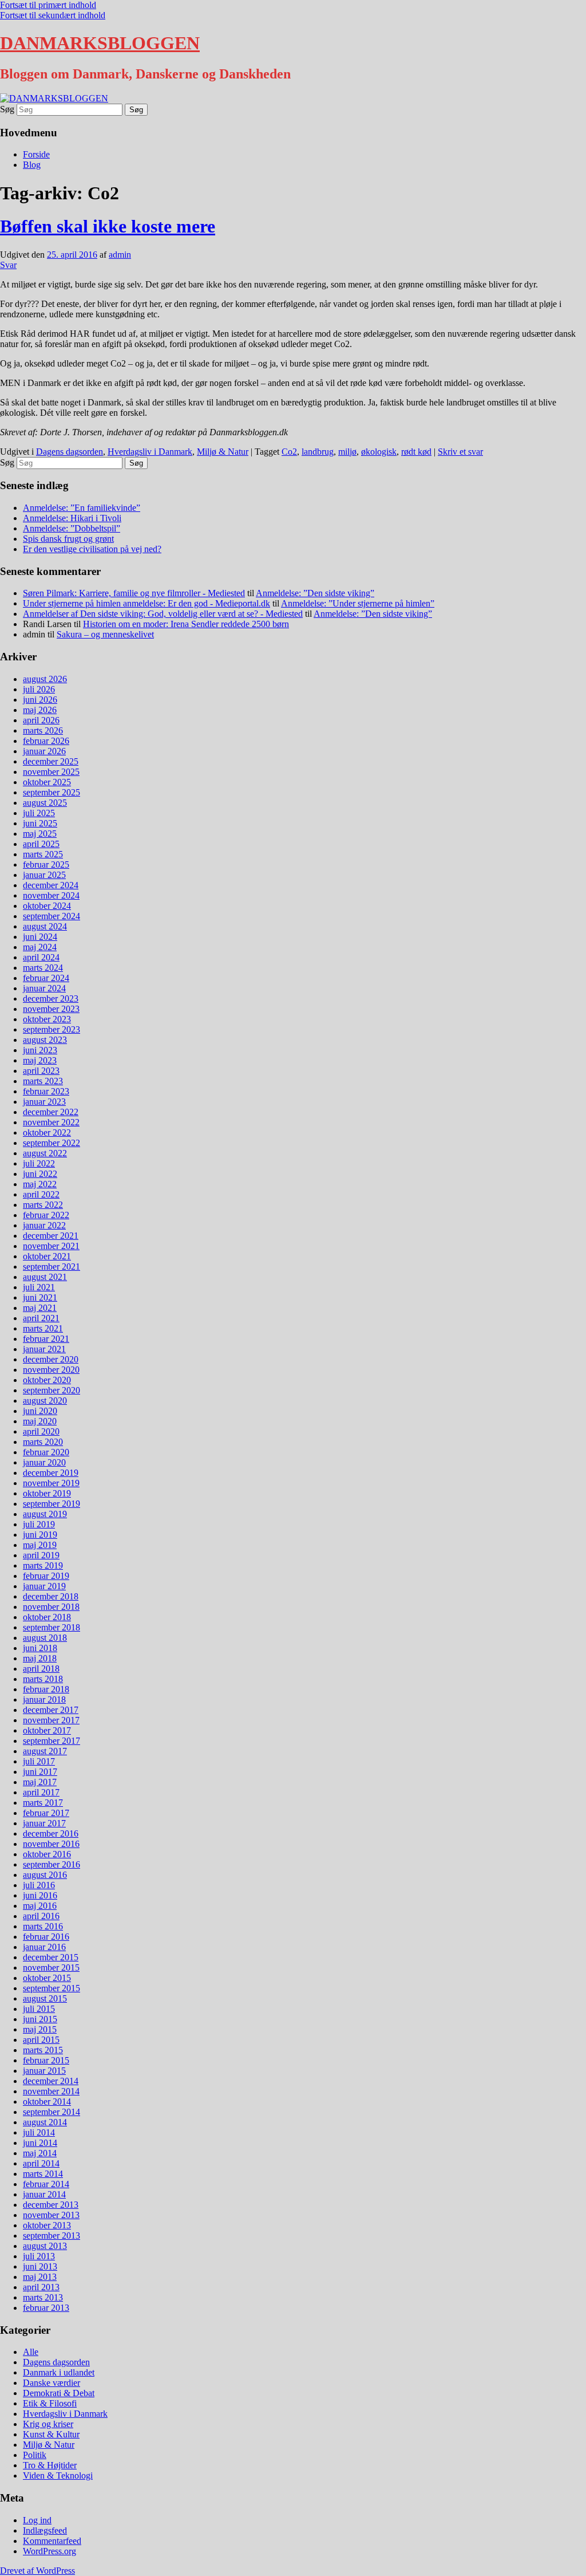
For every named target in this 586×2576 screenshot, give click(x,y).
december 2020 (51, 1359)
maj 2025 (40, 834)
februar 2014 (46, 2184)
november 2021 (51, 1246)
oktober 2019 (47, 1493)
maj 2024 (40, 947)
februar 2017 (46, 1813)
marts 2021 (43, 1328)
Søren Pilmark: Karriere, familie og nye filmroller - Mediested (134, 593)
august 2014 (45, 2122)
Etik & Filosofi (50, 2403)
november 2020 (51, 1370)
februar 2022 (46, 1215)
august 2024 (45, 926)
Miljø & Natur (223, 452)
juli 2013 (39, 2256)
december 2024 (51, 885)
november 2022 (51, 1122)
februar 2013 (46, 2308)
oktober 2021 (47, 1256)
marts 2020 (43, 1442)
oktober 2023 (47, 1019)
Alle (31, 2352)
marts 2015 (43, 2050)
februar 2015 (46, 2060)
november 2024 (51, 895)
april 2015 (41, 2040)
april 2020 (41, 1431)
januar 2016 (44, 1947)
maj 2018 (40, 1658)
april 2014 (41, 2163)
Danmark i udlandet (59, 2372)
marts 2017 (43, 1803)
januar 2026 (44, 751)
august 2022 (45, 1153)
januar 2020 (44, 1462)
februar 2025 (46, 864)
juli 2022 (39, 1163)
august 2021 (45, 1277)
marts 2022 (43, 1205)
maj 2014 (40, 2153)
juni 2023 (40, 1050)
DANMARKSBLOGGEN (100, 43)
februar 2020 (46, 1452)
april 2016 (41, 1916)
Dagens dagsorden (70, 452)
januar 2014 (44, 2194)
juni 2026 (40, 700)
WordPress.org (50, 2551)
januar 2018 (44, 1699)
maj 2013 (40, 2277)
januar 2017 (44, 1823)
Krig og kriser (48, 2424)
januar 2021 (44, 1349)
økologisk (379, 452)
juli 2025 (39, 813)
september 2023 (52, 1029)
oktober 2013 (47, 2225)
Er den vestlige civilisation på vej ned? (92, 549)
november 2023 (51, 1009)
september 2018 (52, 1627)
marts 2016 (43, 1926)
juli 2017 (39, 1761)
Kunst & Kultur (51, 2434)
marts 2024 (43, 968)
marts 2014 (43, 2174)
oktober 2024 (47, 906)
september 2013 (52, 2236)
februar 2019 (46, 1576)
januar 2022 (44, 1225)
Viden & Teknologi (58, 2475)
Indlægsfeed (45, 2530)
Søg (7, 109)
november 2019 (51, 1483)
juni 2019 (40, 1535)
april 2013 (41, 2287)
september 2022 (52, 1143)
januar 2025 (44, 875)
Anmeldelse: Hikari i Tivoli (72, 518)
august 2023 (45, 1040)
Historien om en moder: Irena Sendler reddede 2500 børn (186, 624)
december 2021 (51, 1236)
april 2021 (41, 1318)
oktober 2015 (47, 1978)
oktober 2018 (47, 1617)
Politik (35, 2455)
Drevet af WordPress (37, 2571)
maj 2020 (40, 1421)
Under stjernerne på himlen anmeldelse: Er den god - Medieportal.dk (146, 603)
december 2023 (51, 999)
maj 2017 (40, 1782)
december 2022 (51, 1112)
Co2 (289, 452)
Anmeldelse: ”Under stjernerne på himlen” (358, 603)
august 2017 (45, 1751)
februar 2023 (46, 1091)
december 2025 (51, 761)
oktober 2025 (47, 782)
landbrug (318, 452)
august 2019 (45, 1514)
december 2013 (51, 2205)
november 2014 (51, 2091)
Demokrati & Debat (59, 2393)
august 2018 (45, 1638)
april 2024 (41, 957)
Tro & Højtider (50, 2465)
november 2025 (51, 772)
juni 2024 (40, 937)
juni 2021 (40, 1297)
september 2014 (52, 2112)
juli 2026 (39, 689)
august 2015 (45, 1998)
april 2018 (41, 1669)
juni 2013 (40, 2266)
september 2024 (52, 916)
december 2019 (51, 1473)
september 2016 (52, 1864)
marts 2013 (43, 2297)
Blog (32, 165)
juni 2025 (40, 823)
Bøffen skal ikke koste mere (108, 226)
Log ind (37, 2520)
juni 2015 (40, 2019)
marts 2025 (43, 854)
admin (120, 255)
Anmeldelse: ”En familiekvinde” (82, 508)
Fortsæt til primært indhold (48, 5)
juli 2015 (39, 2009)
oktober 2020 (47, 1380)
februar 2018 (46, 1689)
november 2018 (51, 1607)
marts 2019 (43, 1565)
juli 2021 (39, 1287)
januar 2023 (44, 1102)
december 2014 (51, 2081)
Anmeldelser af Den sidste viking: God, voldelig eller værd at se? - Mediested (163, 614)
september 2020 (52, 1390)
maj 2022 (40, 1184)
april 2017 (41, 1792)
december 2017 (51, 1710)
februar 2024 (46, 978)
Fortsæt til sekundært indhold (53, 15)
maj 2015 (40, 2029)
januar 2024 (44, 988)
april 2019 (41, 1555)
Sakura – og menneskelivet (105, 634)
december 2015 (51, 1957)
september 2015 (52, 1988)
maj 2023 (40, 1060)
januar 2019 (44, 1586)
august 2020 (45, 1401)
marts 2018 (43, 1679)
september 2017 (52, 1741)
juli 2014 (39, 2132)
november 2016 (51, 1844)
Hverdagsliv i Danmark (150, 452)
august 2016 (45, 1875)
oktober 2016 (47, 1854)
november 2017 (51, 1720)
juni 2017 (40, 1772)
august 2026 (45, 679)
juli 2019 (39, 1524)
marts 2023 (43, 1081)
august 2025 (45, 803)
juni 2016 (40, 1895)
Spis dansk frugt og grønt (68, 539)
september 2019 (52, 1504)
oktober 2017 (47, 1730)
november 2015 (51, 1968)
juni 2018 (40, 1648)
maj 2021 (40, 1308)
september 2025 (52, 792)
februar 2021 (46, 1339)
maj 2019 (40, 1545)
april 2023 (41, 1071)
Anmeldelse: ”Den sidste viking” (315, 593)
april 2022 (41, 1194)
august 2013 (45, 2246)
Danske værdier (52, 2383)
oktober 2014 (47, 2102)
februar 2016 (46, 1937)
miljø (347, 452)
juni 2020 (40, 1411)
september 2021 (52, 1267)
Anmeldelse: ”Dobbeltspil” (72, 528)
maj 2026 (40, 710)
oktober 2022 (47, 1133)
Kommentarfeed (52, 2541)
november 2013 (51, 2215)
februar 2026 (46, 741)
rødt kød (416, 452)
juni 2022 (40, 1174)
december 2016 (51, 1833)
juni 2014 (40, 2143)
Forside (36, 154)
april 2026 (41, 720)
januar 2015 (44, 2071)
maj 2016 (40, 1906)
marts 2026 (43, 730)
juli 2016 (39, 1885)
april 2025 (41, 844)
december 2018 (51, 1596)
